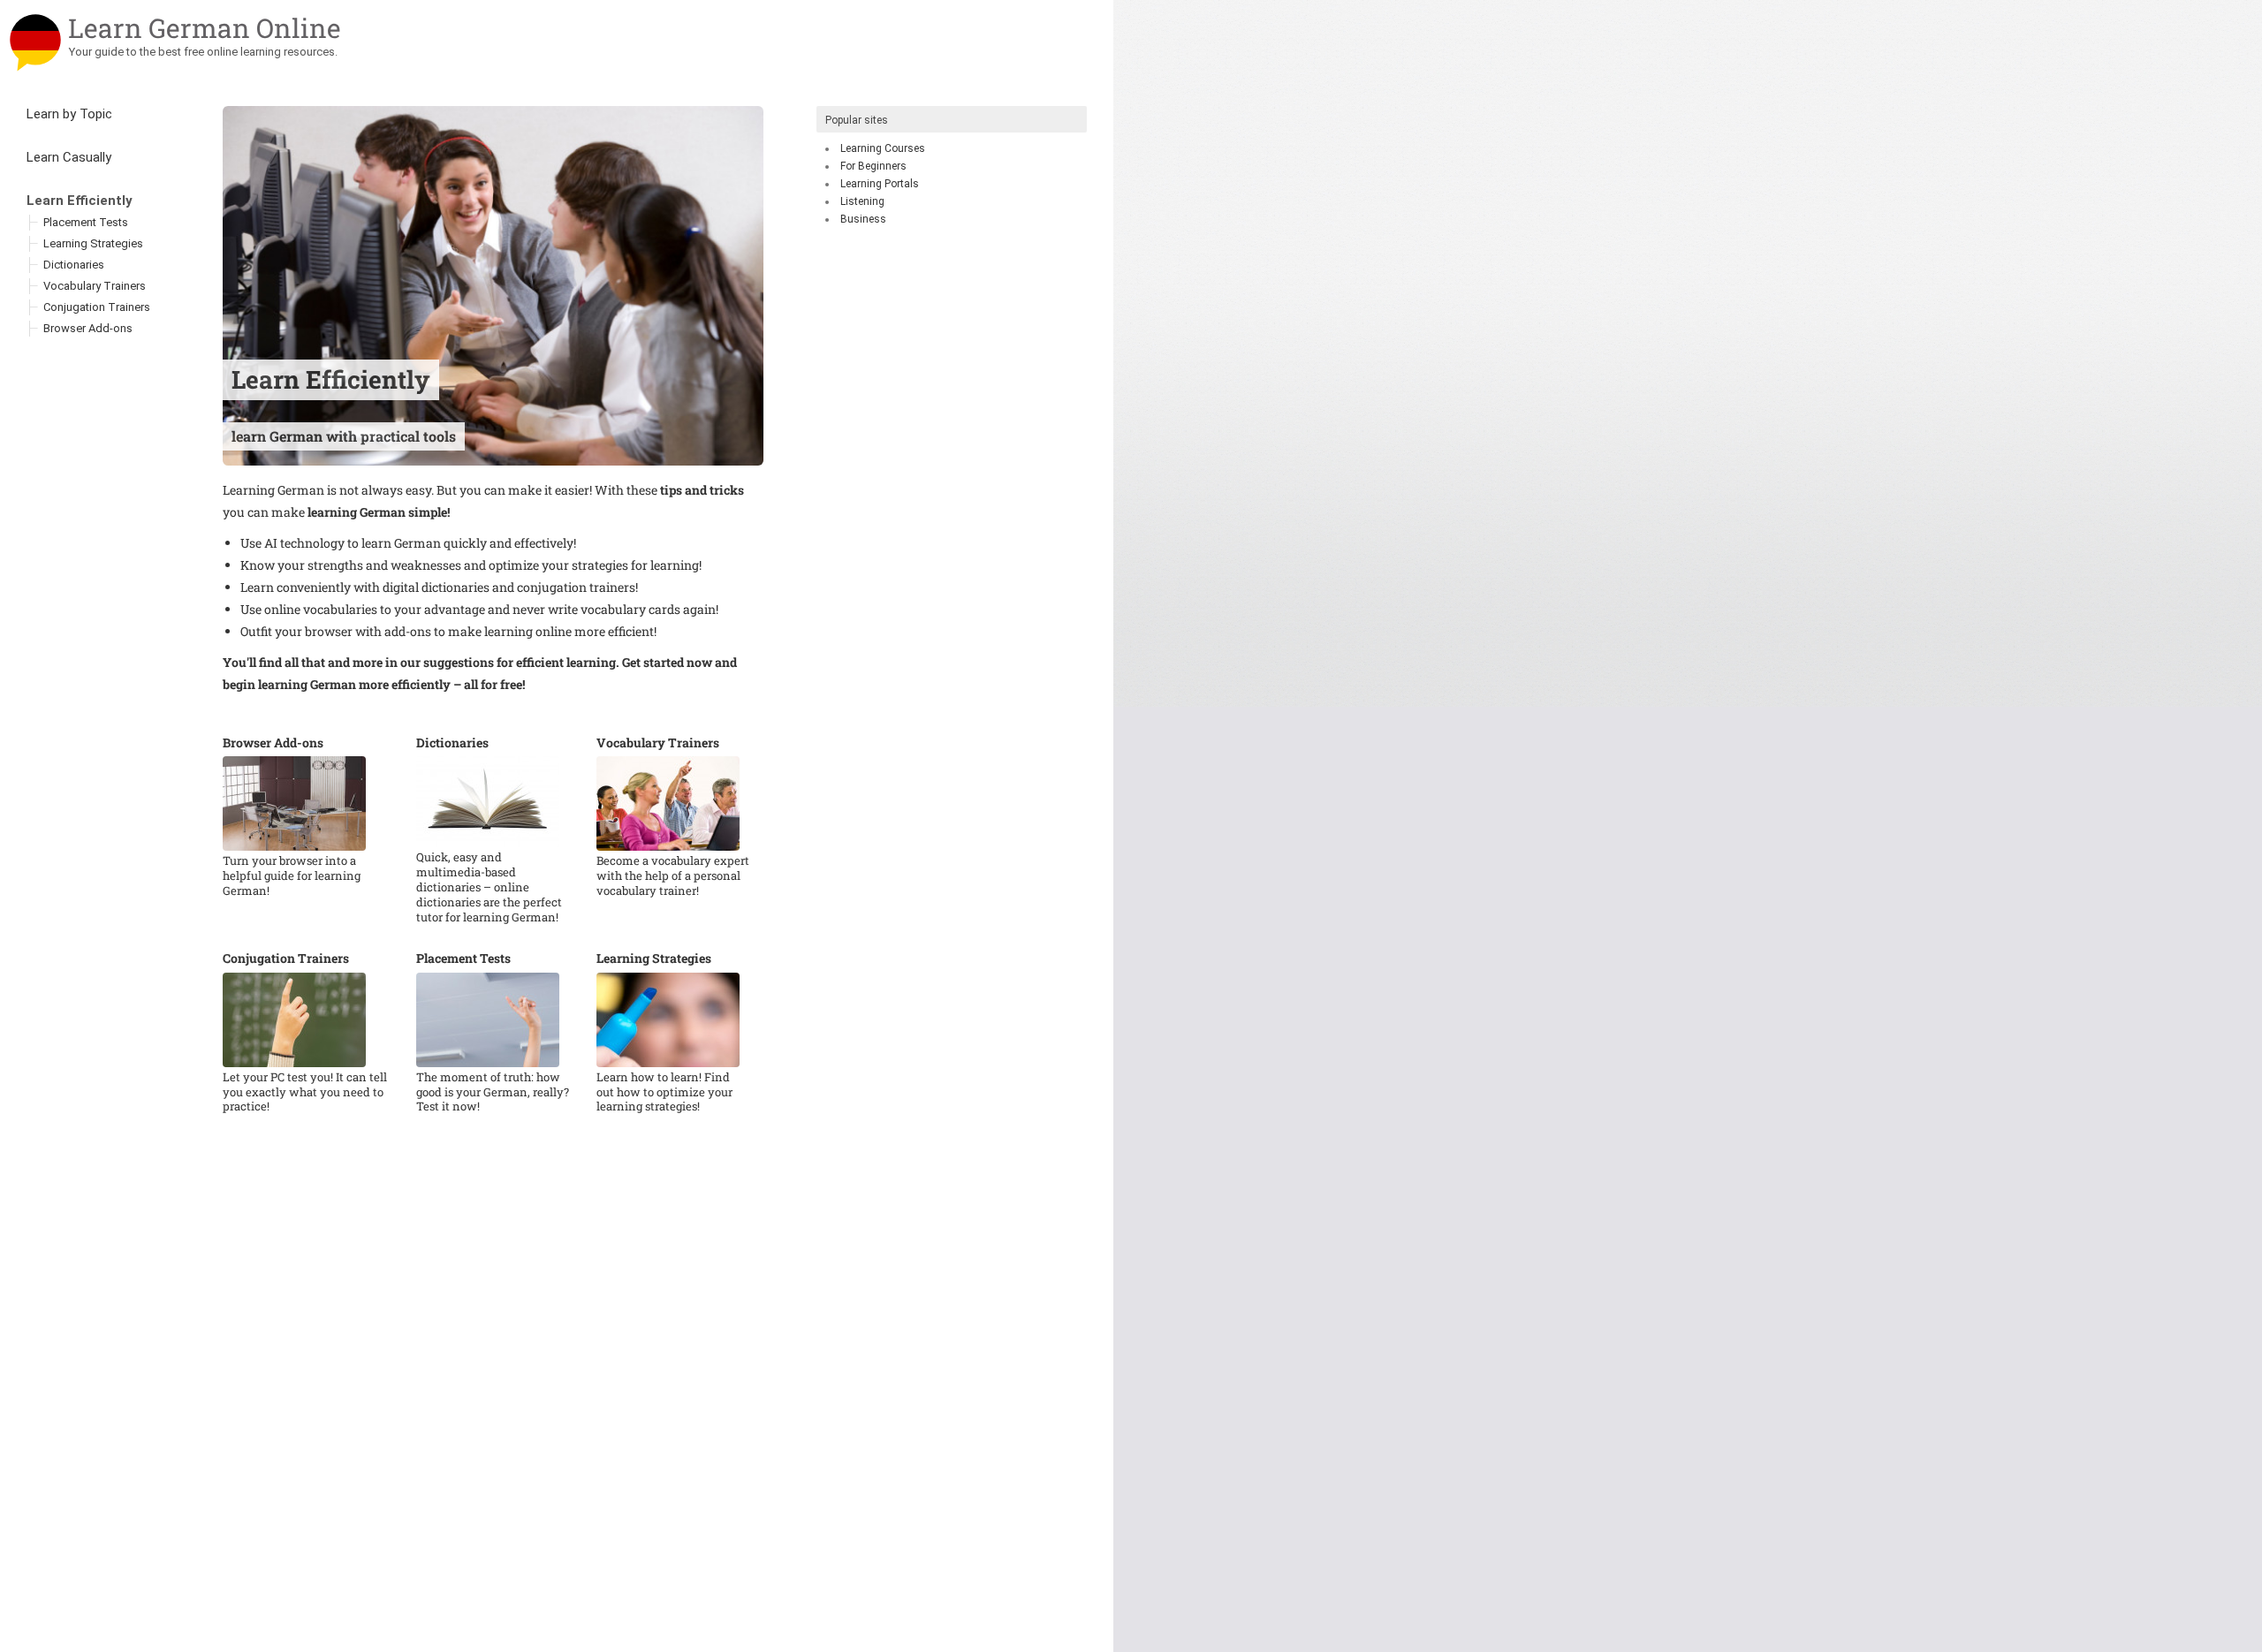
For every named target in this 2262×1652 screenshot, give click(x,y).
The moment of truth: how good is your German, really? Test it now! (493, 1092)
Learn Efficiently (80, 201)
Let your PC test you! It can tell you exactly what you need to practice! (305, 1092)
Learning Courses (883, 148)
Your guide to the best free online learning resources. (203, 52)
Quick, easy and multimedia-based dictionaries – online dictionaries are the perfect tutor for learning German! (489, 887)
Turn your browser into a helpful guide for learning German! (292, 876)
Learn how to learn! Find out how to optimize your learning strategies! (664, 1092)
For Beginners (873, 166)
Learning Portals (880, 184)
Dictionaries (452, 743)
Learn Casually (69, 157)
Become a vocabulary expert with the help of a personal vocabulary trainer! (673, 876)
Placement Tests (463, 959)
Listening (862, 201)
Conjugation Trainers (286, 959)
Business (863, 219)
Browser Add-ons (273, 743)
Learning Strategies (654, 959)
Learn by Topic (69, 114)
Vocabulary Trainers (658, 743)
